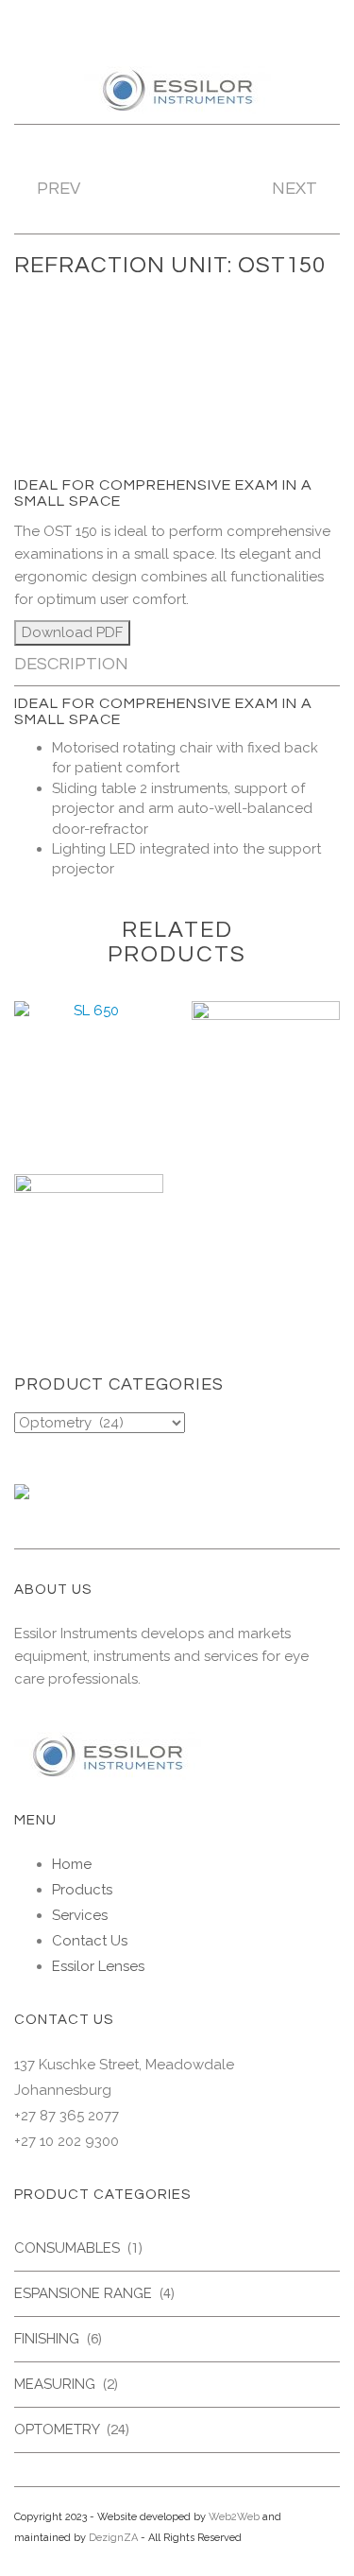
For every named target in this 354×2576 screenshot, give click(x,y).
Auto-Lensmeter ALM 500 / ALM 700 (265, 1110)
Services (80, 1915)
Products (82, 1890)
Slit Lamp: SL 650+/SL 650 (89, 1102)
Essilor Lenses (98, 1966)
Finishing (47, 2339)
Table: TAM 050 (89, 1267)
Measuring (55, 2384)
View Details (89, 1140)
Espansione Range (83, 2293)
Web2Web (234, 2517)
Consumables (67, 2248)
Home (72, 1864)
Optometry (57, 2429)
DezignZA (113, 2538)
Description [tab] (71, 664)
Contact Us (90, 1941)
